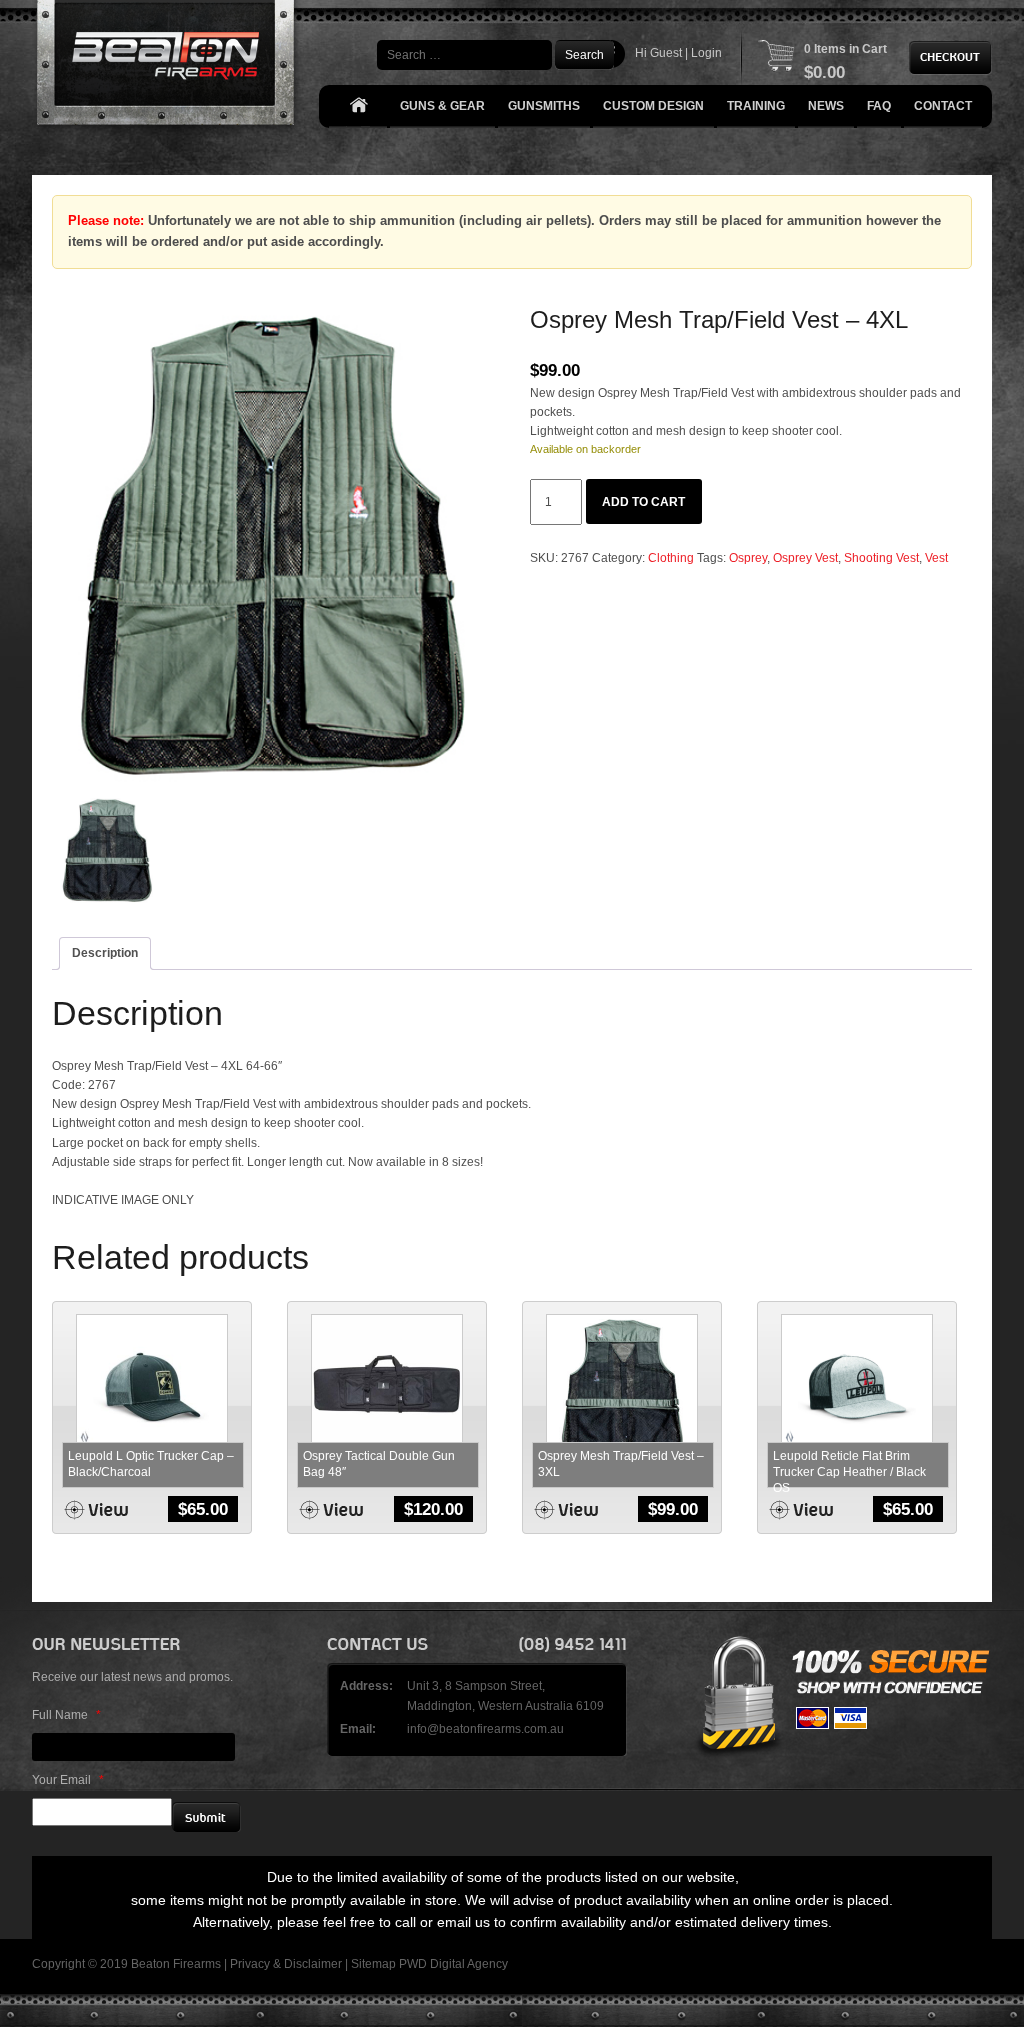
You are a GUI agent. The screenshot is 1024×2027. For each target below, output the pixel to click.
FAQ (879, 106)
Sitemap (373, 1964)
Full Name (66, 1715)
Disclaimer (313, 1964)
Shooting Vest (881, 558)
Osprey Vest (805, 558)
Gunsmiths (544, 106)
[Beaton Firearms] (167, 67)
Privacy (250, 1964)
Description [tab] (105, 953)
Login (706, 53)
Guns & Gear (442, 106)
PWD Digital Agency (453, 1964)
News (826, 106)
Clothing (671, 558)
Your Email (68, 1780)
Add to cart (643, 502)
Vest (936, 558)
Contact (943, 106)
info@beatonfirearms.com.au (485, 1729)
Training (756, 106)
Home (358, 106)
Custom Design (653, 106)
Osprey (748, 558)
